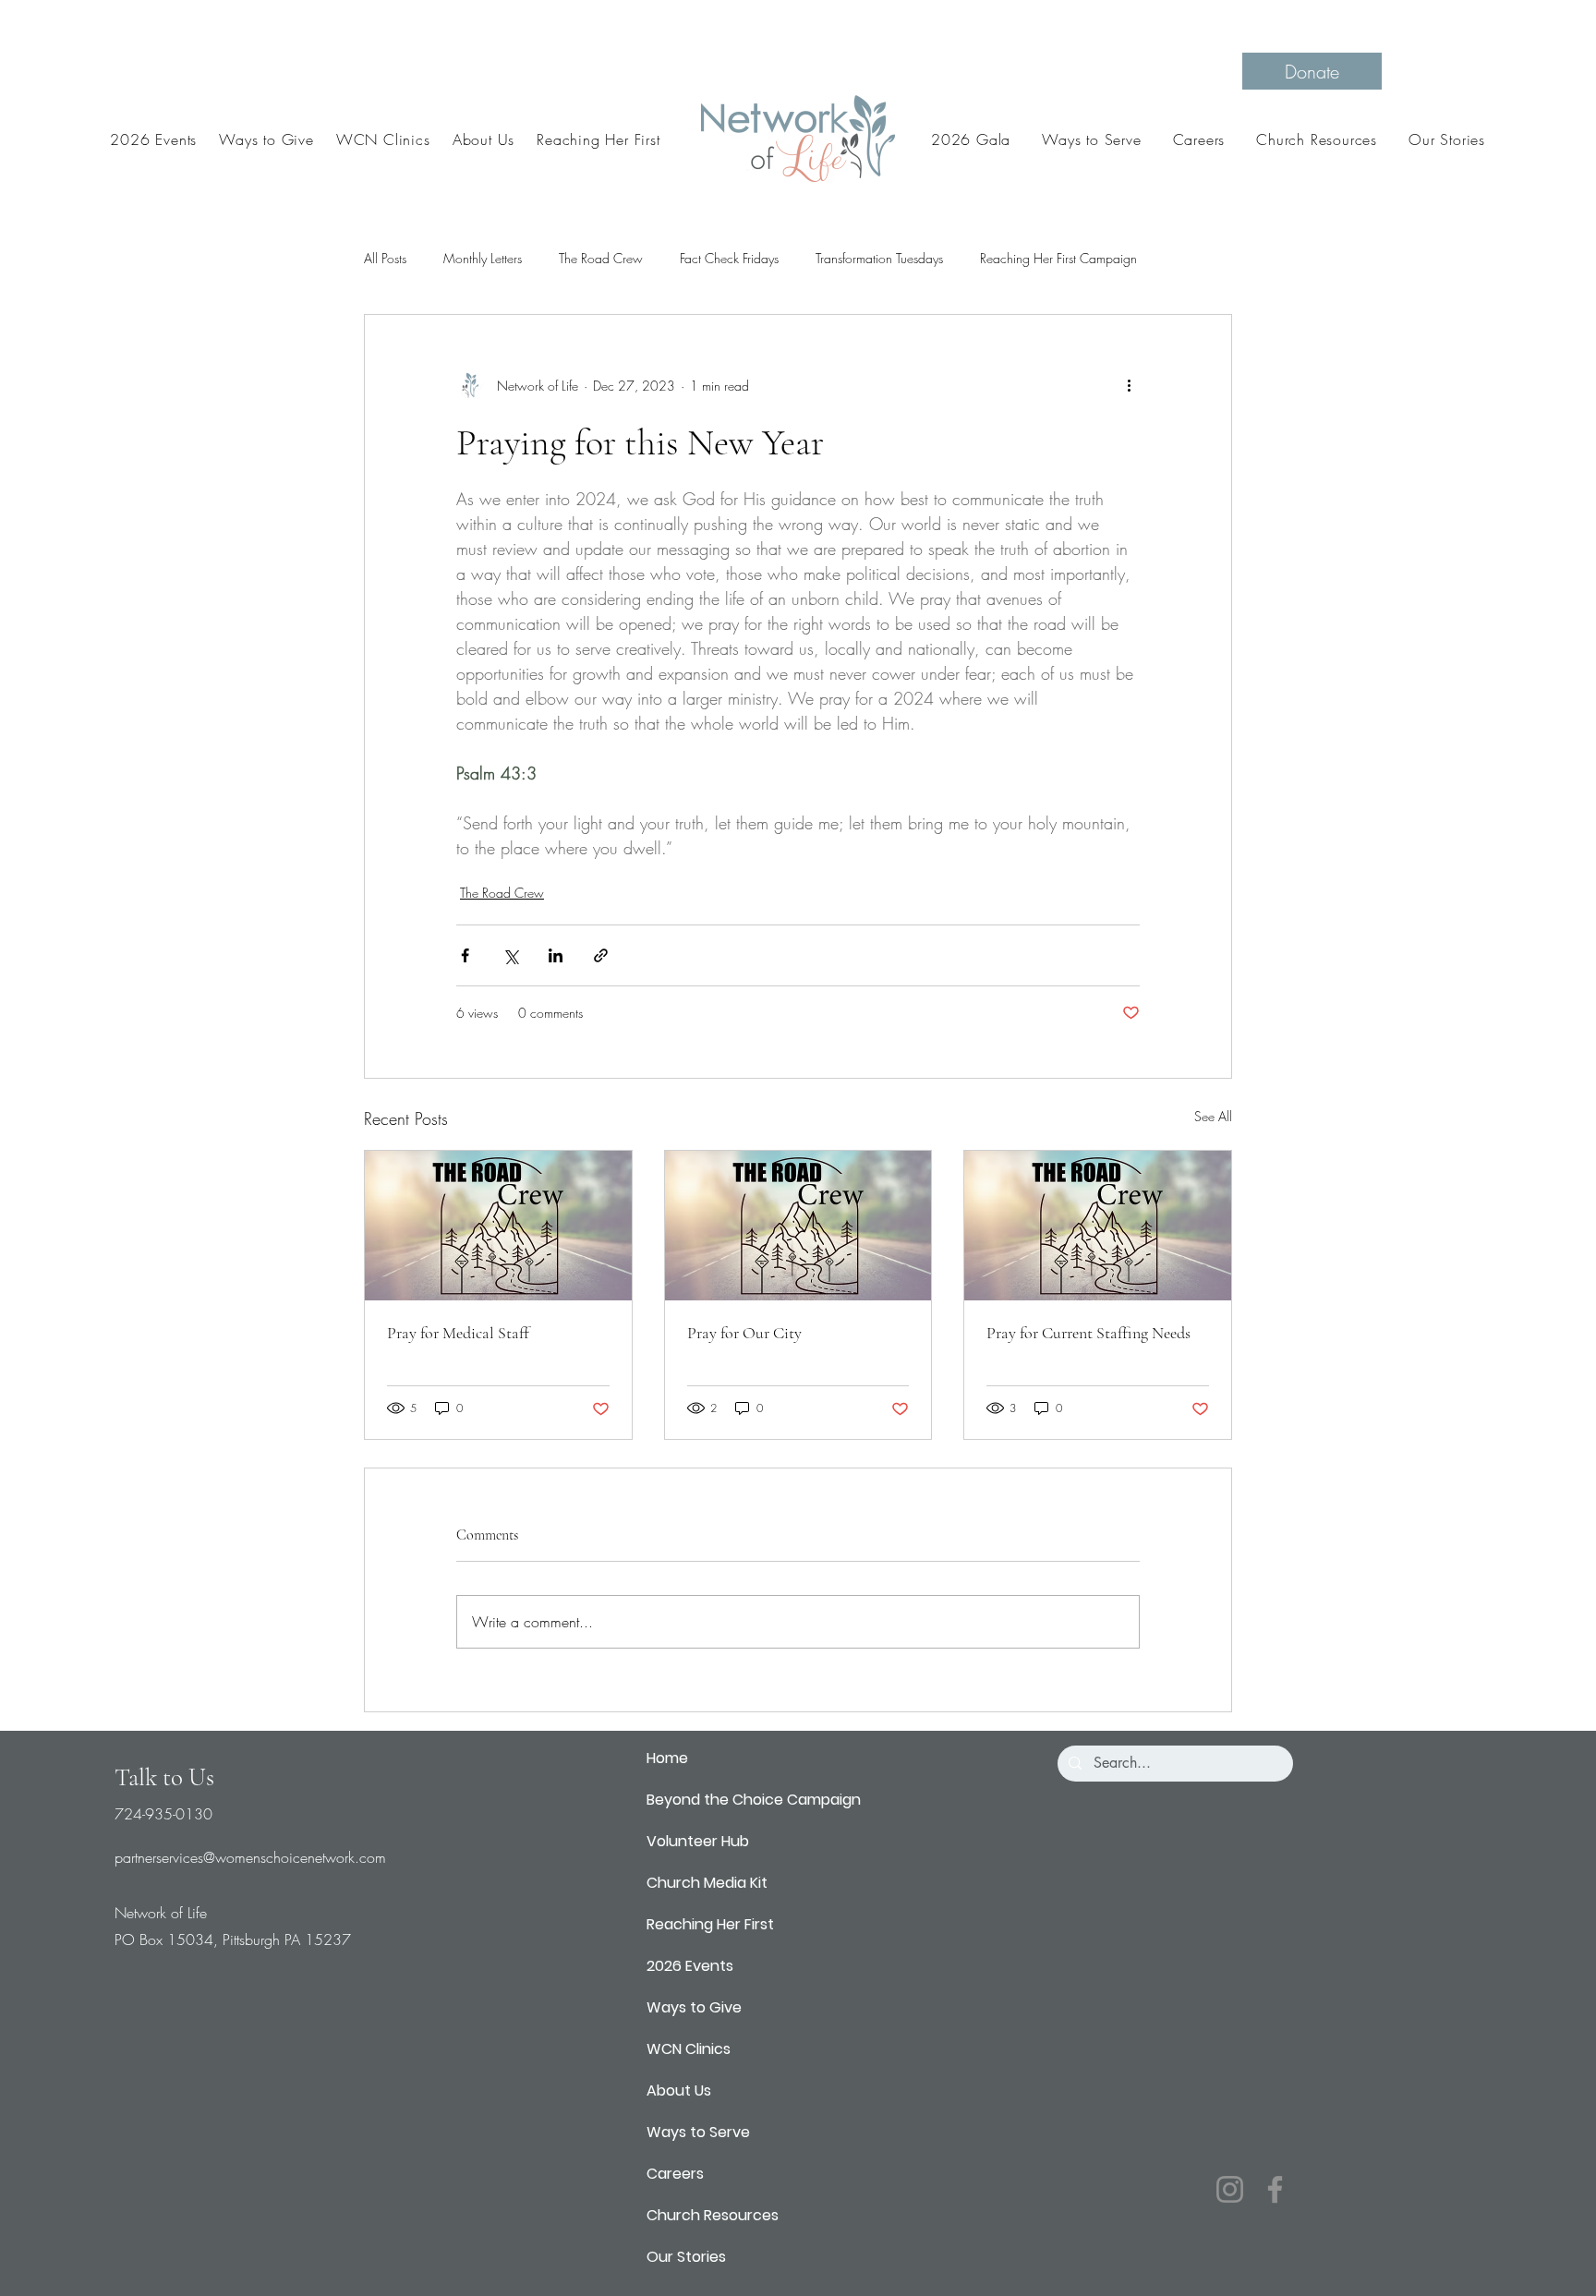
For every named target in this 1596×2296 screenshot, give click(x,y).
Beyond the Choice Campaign (754, 1800)
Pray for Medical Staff (458, 1333)
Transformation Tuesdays (879, 258)
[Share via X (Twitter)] (510, 955)
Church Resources (713, 2215)
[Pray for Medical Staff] (498, 1226)
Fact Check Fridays (729, 258)
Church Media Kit (707, 1883)
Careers (675, 2174)
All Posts (385, 258)
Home (667, 1758)
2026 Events (690, 1966)
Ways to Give (694, 2007)
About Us (679, 2091)
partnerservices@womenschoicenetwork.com (250, 1857)
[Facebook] (1275, 2189)
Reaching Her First (710, 1924)
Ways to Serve (698, 2132)
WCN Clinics (689, 2049)
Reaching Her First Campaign (1058, 258)
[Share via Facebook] (465, 955)
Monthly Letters (483, 258)
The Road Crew (601, 258)
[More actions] (1129, 385)
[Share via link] (601, 955)
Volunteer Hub (698, 1841)
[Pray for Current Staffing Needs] (1098, 1226)
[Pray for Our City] (798, 1226)
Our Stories (686, 2257)
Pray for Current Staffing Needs (1088, 1333)
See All (1213, 1116)
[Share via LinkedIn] (556, 955)
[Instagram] (1230, 2189)
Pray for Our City (744, 1333)
